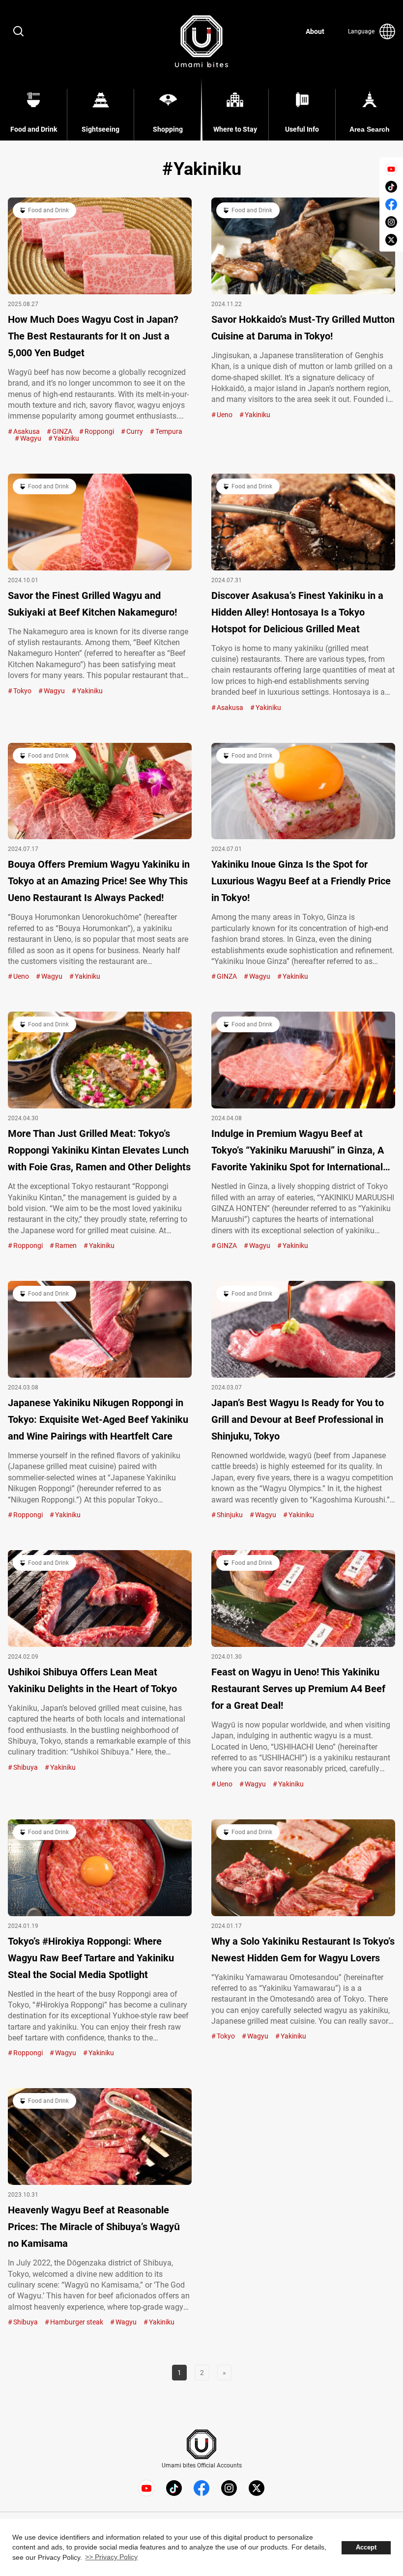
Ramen (66, 1246)
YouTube (391, 169)
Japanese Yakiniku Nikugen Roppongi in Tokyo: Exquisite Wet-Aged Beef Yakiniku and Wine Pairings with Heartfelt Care (98, 1419)
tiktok (391, 187)
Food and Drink (48, 210)
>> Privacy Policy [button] (111, 2557)
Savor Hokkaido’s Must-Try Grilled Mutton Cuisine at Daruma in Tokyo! (303, 328)
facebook (391, 204)
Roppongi (99, 431)
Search (19, 31)
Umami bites (201, 41)
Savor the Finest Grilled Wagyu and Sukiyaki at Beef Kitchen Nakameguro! (92, 604)
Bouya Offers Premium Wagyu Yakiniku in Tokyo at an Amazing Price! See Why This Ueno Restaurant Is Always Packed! (99, 881)
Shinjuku (230, 1515)
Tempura (169, 431)
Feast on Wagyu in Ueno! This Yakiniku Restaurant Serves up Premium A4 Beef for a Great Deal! (298, 1689)
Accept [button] (366, 2548)
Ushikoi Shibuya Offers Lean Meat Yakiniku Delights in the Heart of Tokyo (92, 1680)
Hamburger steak (77, 2322)
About (315, 31)
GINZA (62, 431)
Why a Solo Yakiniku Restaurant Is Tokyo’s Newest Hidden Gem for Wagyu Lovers (303, 1950)
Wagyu (31, 438)
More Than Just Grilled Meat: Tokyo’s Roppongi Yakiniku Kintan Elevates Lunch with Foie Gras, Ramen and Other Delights (99, 1150)
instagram (391, 222)
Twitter (391, 240)
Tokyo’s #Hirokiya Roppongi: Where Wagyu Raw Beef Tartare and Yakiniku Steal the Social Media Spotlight (91, 1958)
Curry (135, 431)
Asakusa (27, 431)
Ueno (225, 415)
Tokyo (22, 691)
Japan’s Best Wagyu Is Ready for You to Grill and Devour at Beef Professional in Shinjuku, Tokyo (298, 1419)
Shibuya (26, 1767)
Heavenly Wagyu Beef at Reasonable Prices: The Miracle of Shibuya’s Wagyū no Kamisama (94, 2227)
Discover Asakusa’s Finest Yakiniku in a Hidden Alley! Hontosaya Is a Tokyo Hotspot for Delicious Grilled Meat (297, 612)
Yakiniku (66, 438)
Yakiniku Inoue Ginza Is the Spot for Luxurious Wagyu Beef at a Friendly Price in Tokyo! (301, 881)
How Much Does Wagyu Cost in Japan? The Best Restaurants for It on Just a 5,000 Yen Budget (93, 336)
